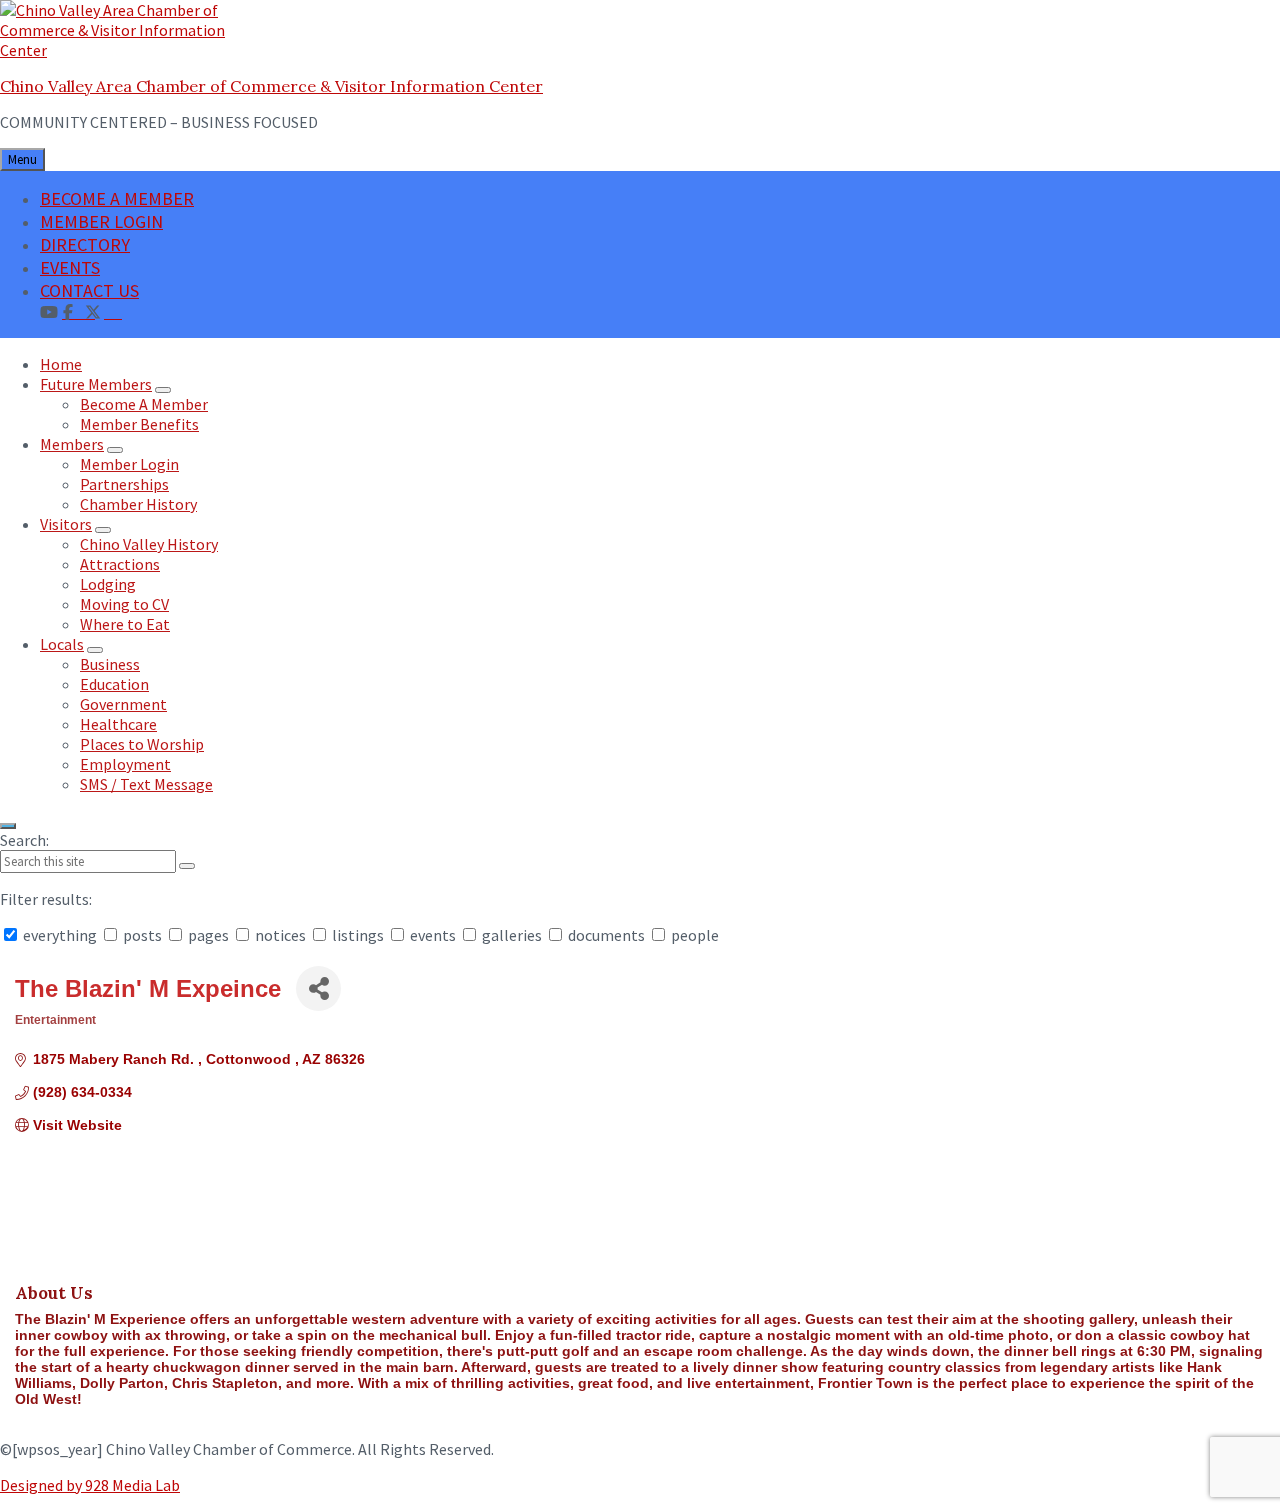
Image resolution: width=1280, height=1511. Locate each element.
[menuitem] (113, 311)
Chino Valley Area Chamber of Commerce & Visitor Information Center (271, 86)
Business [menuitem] (110, 664)
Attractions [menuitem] (120, 564)
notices (280, 935)
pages (208, 935)
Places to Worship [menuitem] (142, 744)
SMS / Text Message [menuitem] (146, 784)
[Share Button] (318, 988)
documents (606, 935)
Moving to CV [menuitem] (124, 604)
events (433, 935)
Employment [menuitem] (125, 764)
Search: (24, 840)
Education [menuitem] (114, 684)
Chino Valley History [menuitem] (149, 544)
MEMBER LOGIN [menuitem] (101, 221)
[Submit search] (187, 866)
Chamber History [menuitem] (138, 504)
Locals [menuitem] (62, 644)
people (693, 935)
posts (142, 935)
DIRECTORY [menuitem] (85, 244)
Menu (22, 159)
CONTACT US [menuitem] (89, 290)
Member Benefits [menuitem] (139, 424)
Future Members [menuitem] (96, 384)
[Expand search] (8, 826)
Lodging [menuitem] (108, 584)
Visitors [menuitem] (66, 524)
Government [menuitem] (123, 704)
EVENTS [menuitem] (70, 267)
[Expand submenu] (163, 390)
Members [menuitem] (72, 444)
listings (358, 935)
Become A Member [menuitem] (144, 404)
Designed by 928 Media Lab (90, 1485)
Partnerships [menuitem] (124, 484)
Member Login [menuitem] (129, 464)
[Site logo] (125, 50)
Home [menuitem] (61, 364)
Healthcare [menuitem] (118, 724)
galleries (512, 935)
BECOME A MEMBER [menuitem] (117, 198)
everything (60, 935)
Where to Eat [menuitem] (125, 624)
